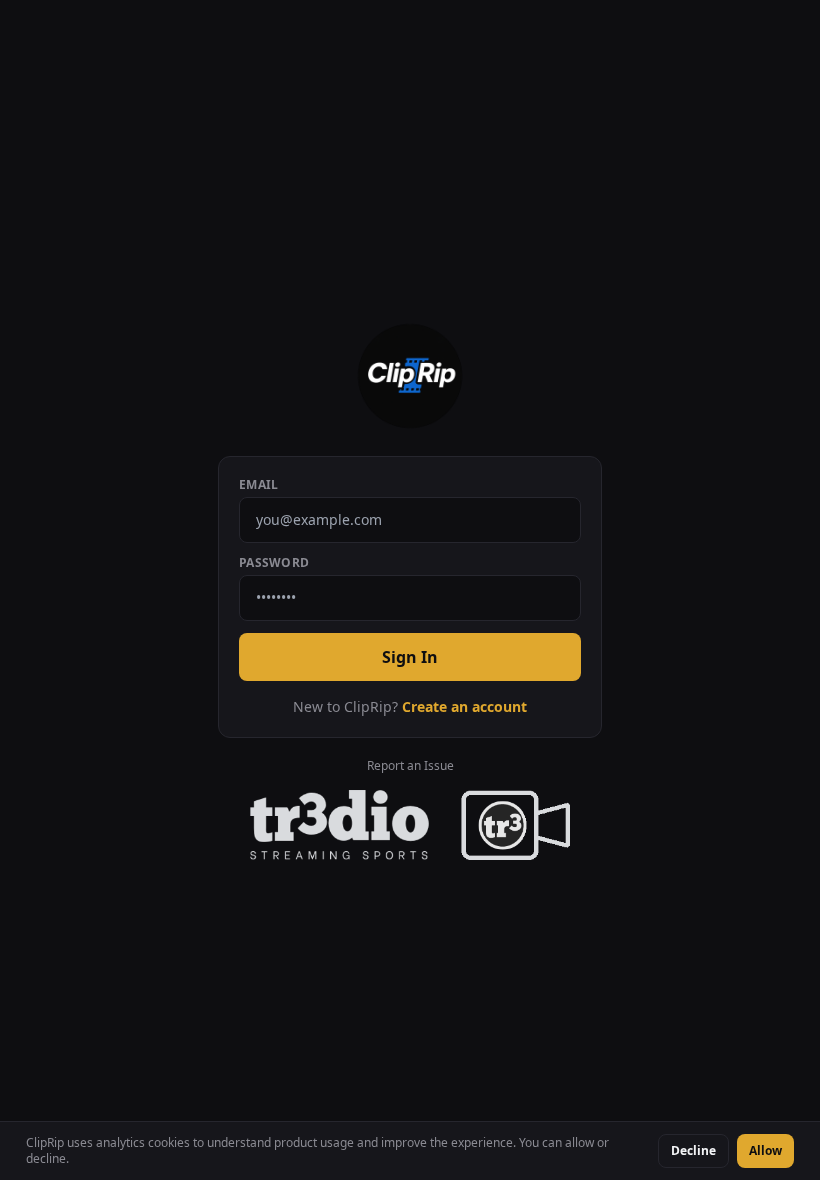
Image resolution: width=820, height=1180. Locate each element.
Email (259, 485)
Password (274, 563)
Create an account (464, 706)
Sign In (410, 657)
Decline (693, 1150)
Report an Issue (410, 766)
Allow (765, 1150)
